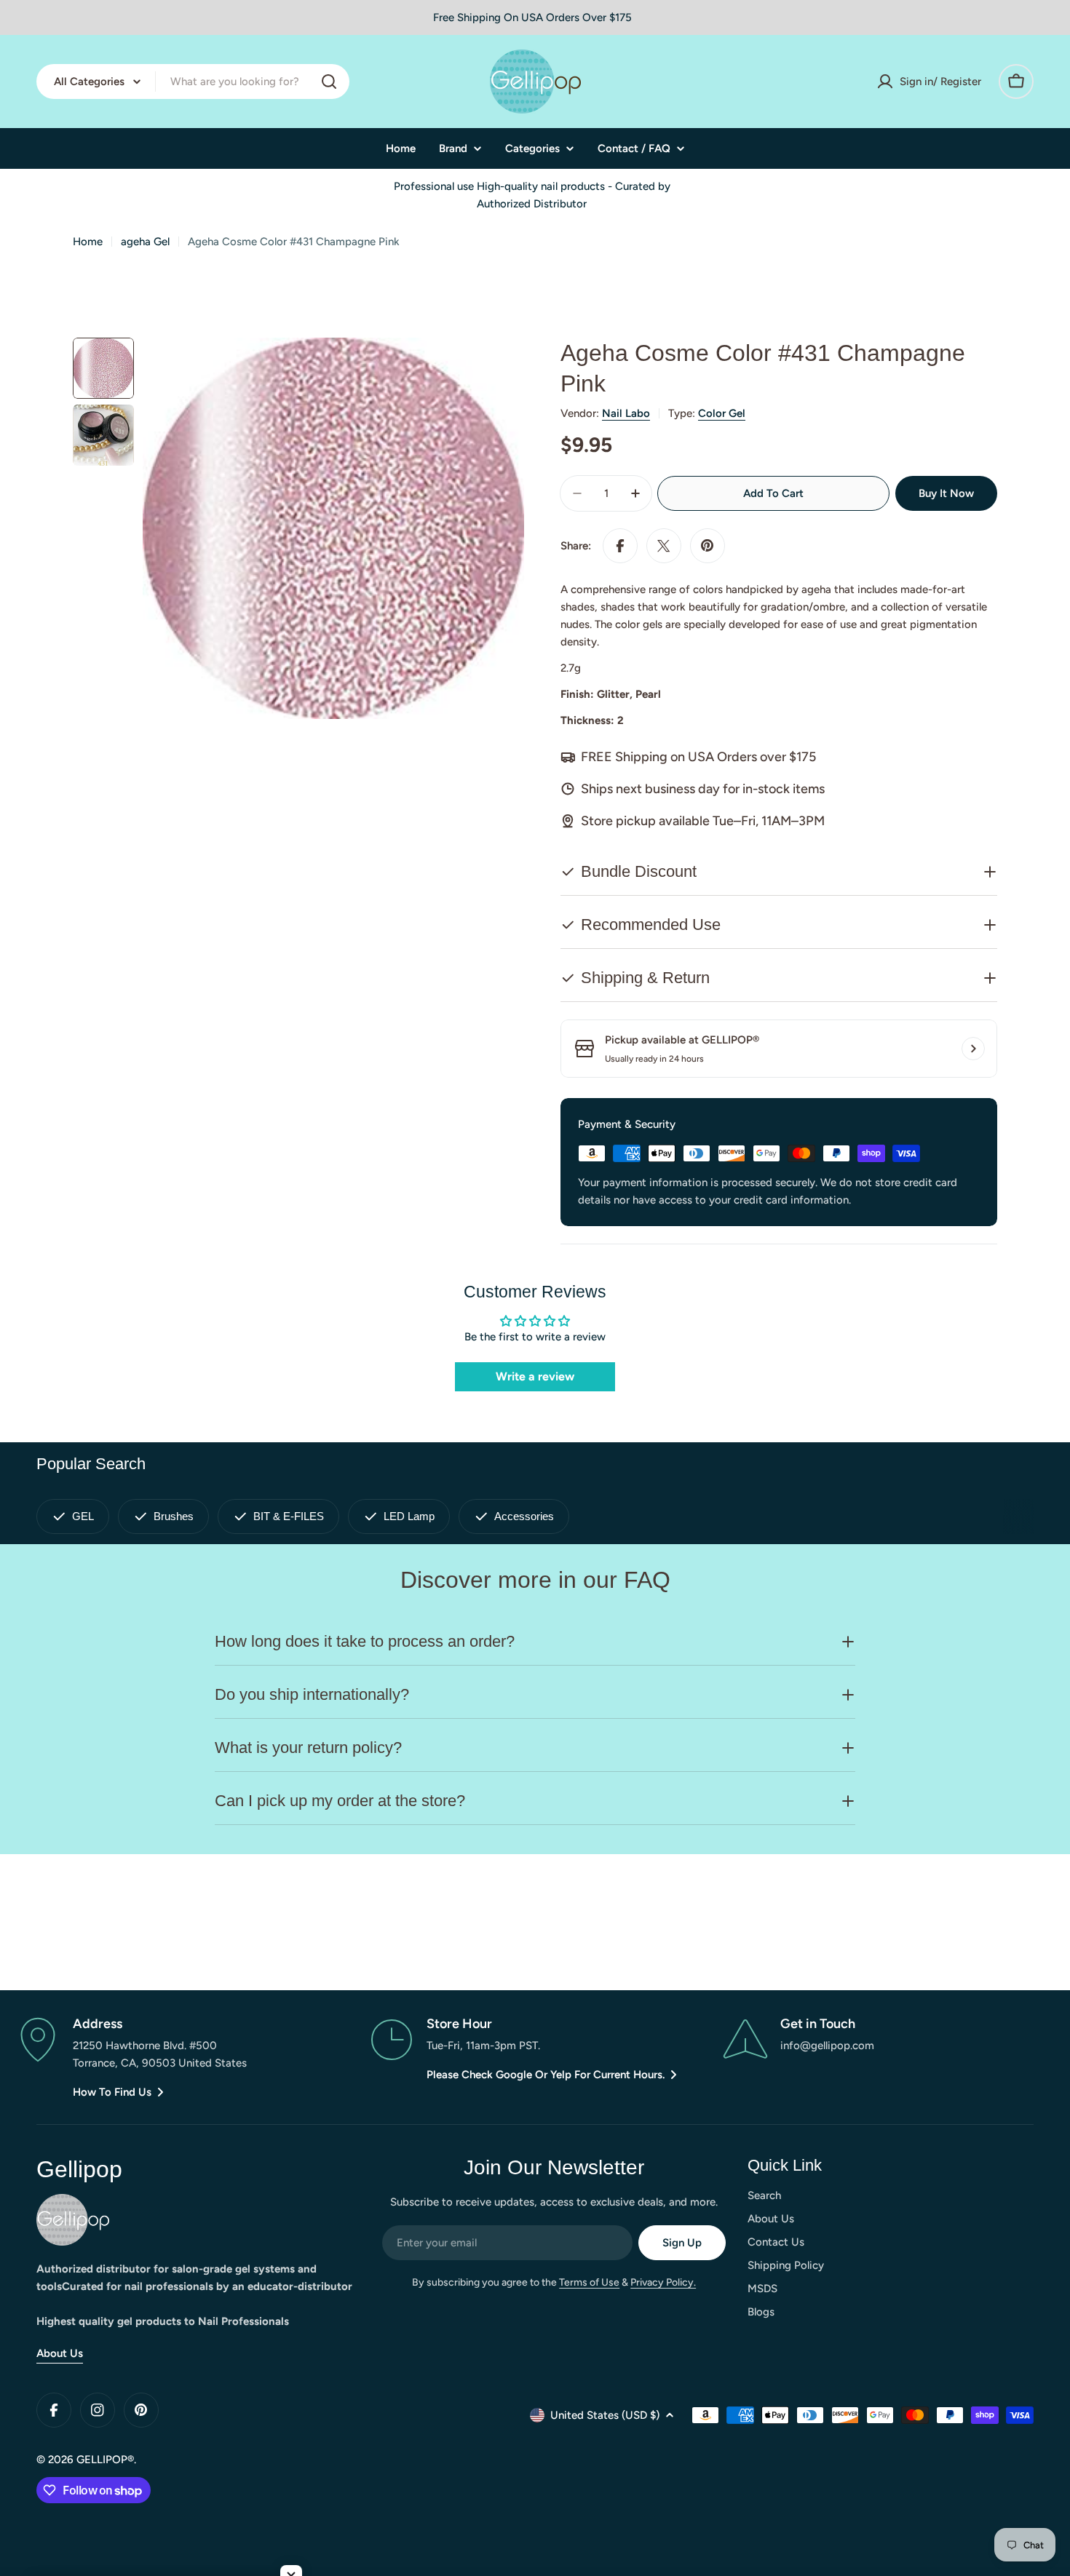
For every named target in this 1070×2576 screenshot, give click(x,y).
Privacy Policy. (663, 2282)
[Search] (329, 82)
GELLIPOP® (105, 2460)
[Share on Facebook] (620, 546)
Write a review (535, 1376)
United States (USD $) (605, 2415)
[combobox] (193, 82)
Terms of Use (589, 2282)
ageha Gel (145, 242)
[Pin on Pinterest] (708, 546)
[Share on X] (664, 546)
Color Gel (722, 413)
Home (88, 242)
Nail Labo (626, 413)
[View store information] (973, 1049)
